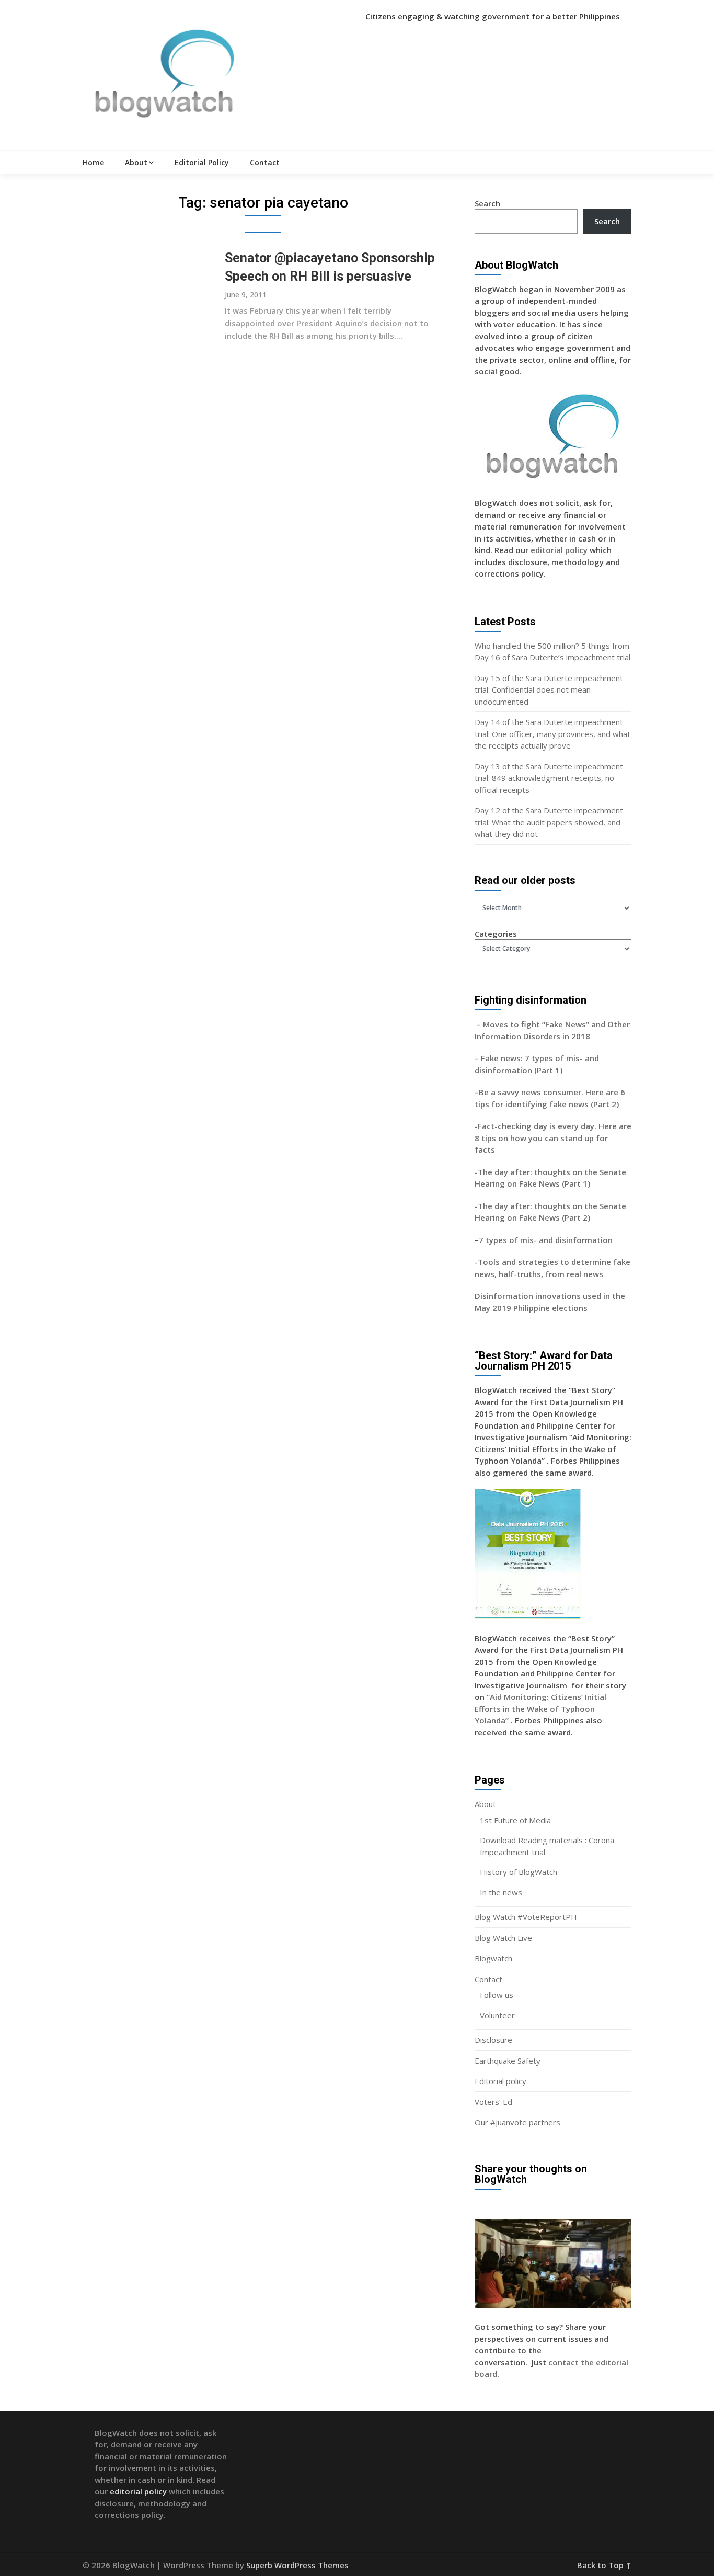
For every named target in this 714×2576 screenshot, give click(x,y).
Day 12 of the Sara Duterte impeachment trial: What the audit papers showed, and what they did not (549, 822)
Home (93, 162)
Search (487, 203)
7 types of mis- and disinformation (547, 1240)
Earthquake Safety (508, 2061)
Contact (265, 162)
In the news (501, 1892)
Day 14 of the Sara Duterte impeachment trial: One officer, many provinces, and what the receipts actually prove (552, 734)
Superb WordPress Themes (297, 2565)
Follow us (497, 1995)
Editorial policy (500, 2081)
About (136, 162)
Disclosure (493, 2040)
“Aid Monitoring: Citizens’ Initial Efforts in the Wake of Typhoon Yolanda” (540, 1709)
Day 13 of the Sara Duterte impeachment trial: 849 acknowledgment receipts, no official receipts (549, 778)
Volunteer (497, 2015)
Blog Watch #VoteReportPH (526, 1917)
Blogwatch (493, 1958)
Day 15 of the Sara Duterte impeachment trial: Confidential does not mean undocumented (549, 690)
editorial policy (559, 550)
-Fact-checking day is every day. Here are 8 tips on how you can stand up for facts (553, 1138)
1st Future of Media (515, 1820)
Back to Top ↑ (604, 2565)
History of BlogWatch (519, 1872)
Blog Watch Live (503, 1938)
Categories (496, 934)
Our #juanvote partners (517, 2122)
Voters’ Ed (493, 2102)
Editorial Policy (202, 162)
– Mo (485, 1024)
